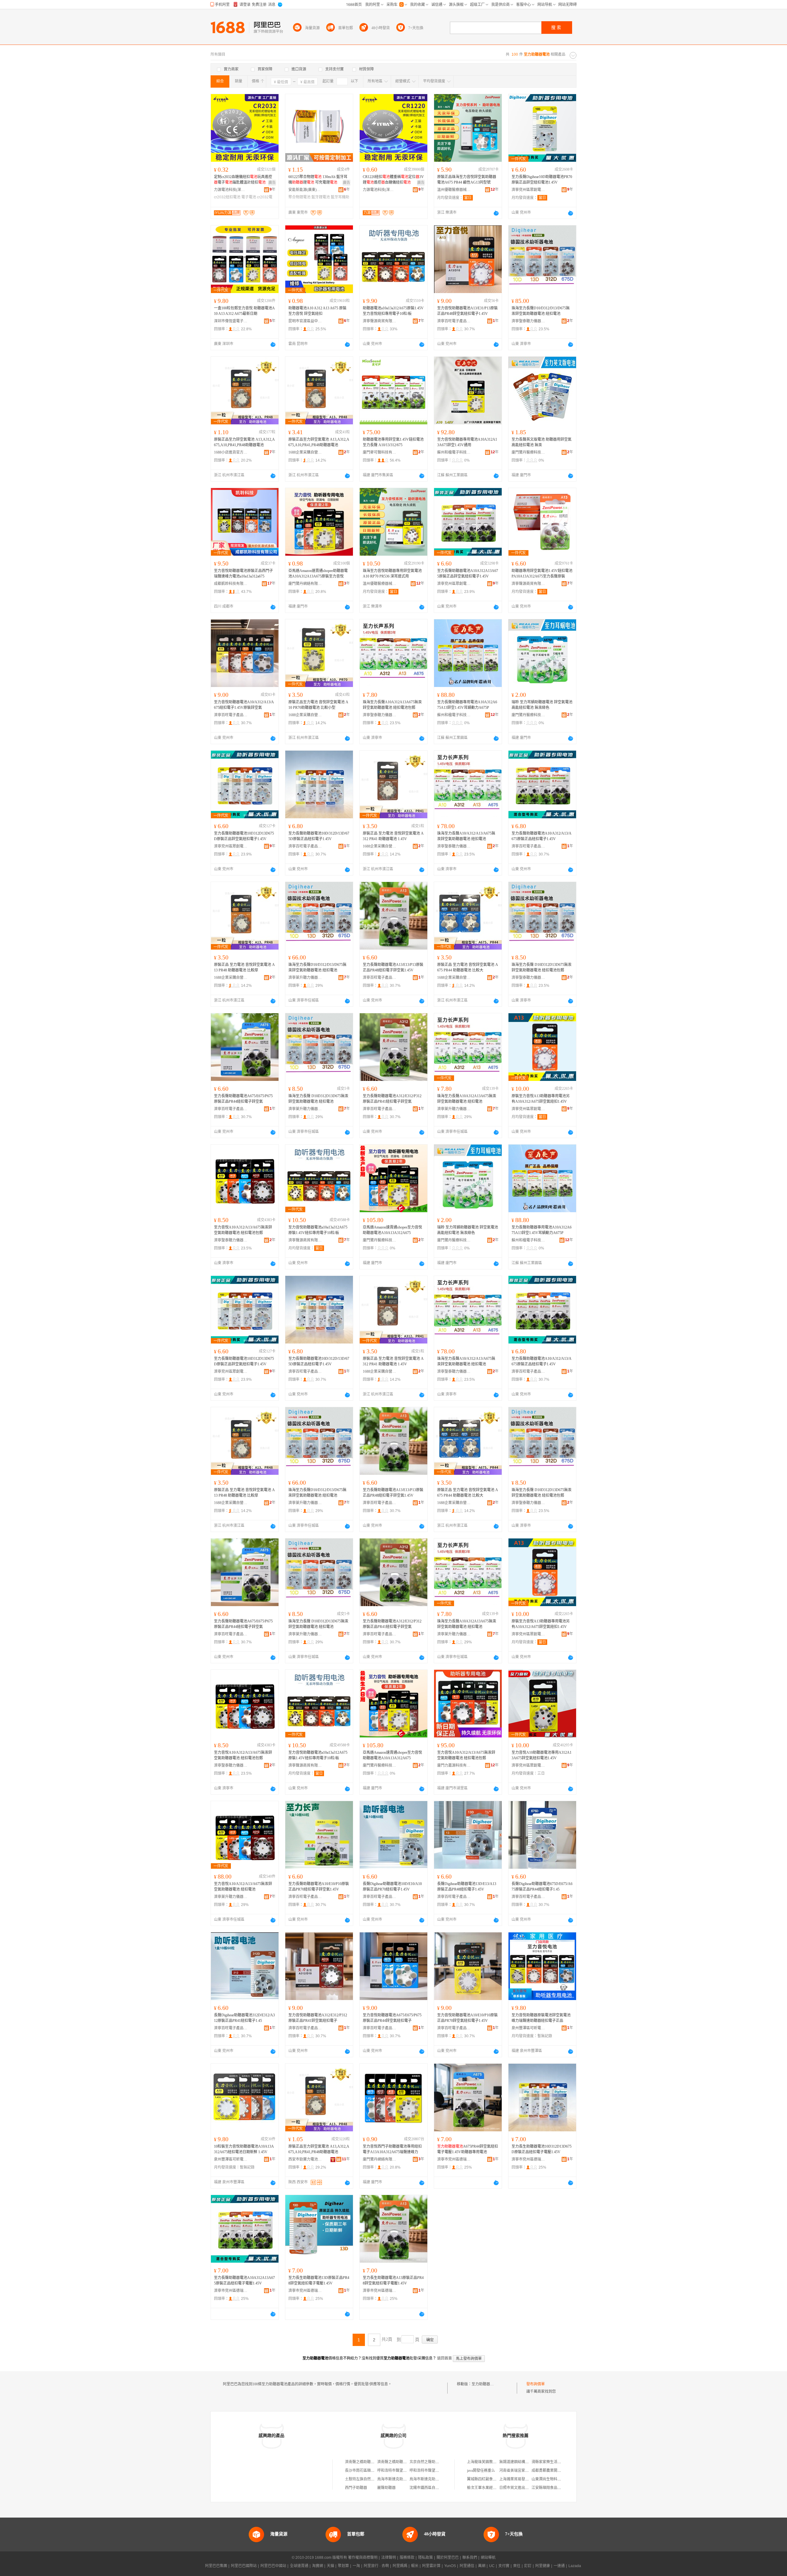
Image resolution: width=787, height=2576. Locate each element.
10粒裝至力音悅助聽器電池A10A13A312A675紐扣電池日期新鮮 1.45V (244, 2149)
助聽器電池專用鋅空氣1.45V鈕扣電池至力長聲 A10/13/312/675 (393, 442)
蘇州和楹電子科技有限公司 (454, 452)
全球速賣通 (299, 2566)
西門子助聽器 (356, 2488)
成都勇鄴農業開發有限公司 (554, 2471)
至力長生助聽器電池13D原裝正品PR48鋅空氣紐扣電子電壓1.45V (319, 2280)
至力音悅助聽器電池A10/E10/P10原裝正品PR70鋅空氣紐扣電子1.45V (467, 2018)
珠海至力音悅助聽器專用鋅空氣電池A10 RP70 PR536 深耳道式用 (392, 574)
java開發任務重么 (481, 2471)
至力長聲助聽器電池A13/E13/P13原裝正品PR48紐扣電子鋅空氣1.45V (393, 967)
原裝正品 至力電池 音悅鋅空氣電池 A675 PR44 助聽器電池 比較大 (468, 967)
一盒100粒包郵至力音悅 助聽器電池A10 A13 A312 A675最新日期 (244, 311)
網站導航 (488, 2558)
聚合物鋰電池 (299, 197)
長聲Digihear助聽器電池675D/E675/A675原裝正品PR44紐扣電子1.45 (542, 1887)
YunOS (450, 2566)
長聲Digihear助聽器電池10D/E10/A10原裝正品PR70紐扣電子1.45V (392, 1887)
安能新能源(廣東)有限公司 (305, 190)
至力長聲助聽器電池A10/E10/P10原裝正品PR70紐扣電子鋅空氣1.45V (319, 1887)
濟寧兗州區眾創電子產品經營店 (528, 190)
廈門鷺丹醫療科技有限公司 (528, 452)
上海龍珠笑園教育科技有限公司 (493, 2462)
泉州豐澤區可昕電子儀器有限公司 (528, 2028)
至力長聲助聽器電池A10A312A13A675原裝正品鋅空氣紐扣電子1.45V (468, 574)
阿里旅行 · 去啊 (376, 2566)
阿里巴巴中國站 (273, 2566)
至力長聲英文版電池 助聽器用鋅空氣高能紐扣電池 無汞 (542, 442)
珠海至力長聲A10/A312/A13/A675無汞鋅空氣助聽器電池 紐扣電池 (466, 836)
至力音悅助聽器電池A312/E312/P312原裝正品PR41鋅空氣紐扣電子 (318, 2018)
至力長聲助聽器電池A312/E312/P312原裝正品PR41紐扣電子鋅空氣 (392, 1099)
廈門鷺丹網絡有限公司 (305, 584)
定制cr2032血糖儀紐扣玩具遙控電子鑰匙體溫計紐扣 (243, 180)
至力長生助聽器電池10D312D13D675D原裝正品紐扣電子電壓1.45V (542, 2149)
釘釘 (528, 2566)
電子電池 (249, 197)
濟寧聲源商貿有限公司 (380, 321)
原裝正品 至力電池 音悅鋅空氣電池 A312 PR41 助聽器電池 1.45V (393, 836)
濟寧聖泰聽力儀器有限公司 (528, 321)
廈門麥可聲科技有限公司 (380, 452)
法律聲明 (389, 2558)
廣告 (272, 183)
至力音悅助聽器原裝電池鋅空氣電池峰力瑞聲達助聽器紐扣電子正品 (541, 2018)
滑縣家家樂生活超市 (548, 2462)
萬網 (482, 2566)
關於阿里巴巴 (448, 2558)
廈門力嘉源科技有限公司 (454, 1765)
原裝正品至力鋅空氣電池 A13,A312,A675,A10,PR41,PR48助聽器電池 (244, 442)
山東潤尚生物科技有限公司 (554, 2479)
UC (492, 2566)
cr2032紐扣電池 (227, 197)
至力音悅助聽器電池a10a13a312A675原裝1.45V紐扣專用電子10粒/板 (318, 1230)
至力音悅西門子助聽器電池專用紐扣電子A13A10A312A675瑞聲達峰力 (392, 2149)
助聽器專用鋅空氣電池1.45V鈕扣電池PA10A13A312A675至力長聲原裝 (542, 574)
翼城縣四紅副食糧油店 (485, 2479)
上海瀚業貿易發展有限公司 (521, 2479)
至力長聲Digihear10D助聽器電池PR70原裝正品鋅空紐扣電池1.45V (542, 180)
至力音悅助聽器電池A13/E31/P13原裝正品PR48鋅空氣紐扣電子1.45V (467, 311)
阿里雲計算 (431, 2566)
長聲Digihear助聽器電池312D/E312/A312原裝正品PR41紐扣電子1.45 (244, 2018)
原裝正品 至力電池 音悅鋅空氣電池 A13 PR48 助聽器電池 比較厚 (244, 967)
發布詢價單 (536, 2384)
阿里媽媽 (400, 2566)
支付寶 (504, 2566)
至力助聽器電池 (484, 2384)
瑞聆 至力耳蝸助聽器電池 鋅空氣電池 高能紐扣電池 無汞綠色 (542, 705)
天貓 (330, 2566)
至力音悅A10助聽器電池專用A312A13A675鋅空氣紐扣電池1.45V (542, 1755)
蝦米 (415, 2566)
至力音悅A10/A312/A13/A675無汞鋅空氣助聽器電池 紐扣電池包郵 (243, 1230)
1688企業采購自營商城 (305, 452)
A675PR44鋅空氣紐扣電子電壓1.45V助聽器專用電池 (468, 2149)
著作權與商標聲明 (363, 2558)
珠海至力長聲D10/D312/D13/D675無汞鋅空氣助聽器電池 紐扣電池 (541, 311)
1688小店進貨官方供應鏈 (231, 452)
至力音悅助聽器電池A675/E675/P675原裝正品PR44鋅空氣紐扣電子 (392, 2018)
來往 (517, 2566)
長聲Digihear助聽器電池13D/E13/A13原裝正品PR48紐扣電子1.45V (467, 1887)
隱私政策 (425, 2558)
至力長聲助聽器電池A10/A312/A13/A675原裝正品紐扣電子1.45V (542, 836)
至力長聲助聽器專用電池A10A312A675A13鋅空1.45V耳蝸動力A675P (467, 705)
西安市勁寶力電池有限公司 (305, 2159)
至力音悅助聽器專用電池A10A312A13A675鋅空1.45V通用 (467, 442)
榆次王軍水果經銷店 (484, 2488)
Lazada (575, 2566)
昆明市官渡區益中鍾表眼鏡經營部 (305, 321)
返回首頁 (445, 2358)
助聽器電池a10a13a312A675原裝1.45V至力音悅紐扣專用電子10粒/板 (393, 311)
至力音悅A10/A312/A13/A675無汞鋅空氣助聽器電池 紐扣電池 (243, 1887)
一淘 (356, 2566)
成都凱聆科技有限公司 (231, 584)
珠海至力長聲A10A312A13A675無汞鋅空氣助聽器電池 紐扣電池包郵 (392, 705)
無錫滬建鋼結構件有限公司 (521, 2462)
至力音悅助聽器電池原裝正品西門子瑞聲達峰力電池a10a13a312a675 (243, 574)
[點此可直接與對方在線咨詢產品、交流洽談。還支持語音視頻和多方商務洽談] (496, 213)
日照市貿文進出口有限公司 (521, 2488)
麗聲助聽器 (386, 2488)
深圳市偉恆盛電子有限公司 (231, 321)
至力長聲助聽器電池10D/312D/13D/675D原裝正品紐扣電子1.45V (319, 836)
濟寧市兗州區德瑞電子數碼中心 (454, 2159)
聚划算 (343, 2566)
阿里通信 (467, 2566)
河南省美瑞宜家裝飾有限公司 (523, 2471)
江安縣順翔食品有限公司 (552, 2488)
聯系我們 (470, 2558)
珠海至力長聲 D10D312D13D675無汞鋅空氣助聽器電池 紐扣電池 (318, 1099)
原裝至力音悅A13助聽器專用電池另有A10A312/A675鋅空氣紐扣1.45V (541, 1099)
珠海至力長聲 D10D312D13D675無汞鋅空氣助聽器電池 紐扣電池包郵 (542, 967)
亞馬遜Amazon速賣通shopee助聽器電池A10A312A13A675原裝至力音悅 (318, 574)
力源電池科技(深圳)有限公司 (231, 190)
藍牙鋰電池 (321, 197)
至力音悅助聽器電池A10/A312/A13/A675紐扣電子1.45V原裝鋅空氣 (244, 705)
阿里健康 (543, 2566)
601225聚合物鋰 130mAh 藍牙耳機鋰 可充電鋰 (318, 180)
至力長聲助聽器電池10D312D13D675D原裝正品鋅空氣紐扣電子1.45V (244, 836)
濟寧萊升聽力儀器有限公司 (305, 978)
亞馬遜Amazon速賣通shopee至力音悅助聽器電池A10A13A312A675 (392, 1230)
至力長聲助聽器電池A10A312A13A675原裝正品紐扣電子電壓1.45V (244, 2280)
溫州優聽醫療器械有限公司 (454, 190)
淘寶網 (318, 2566)
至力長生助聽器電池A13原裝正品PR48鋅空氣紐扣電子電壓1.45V (393, 2280)
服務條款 (407, 2558)
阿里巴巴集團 (216, 2566)
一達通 (559, 2566)
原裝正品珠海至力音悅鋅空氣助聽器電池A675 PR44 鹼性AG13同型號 (467, 180)
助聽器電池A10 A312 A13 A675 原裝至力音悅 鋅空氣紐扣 (317, 311)
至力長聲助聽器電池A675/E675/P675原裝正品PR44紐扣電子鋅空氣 (243, 1099)
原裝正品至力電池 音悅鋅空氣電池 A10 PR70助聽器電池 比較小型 (318, 705)
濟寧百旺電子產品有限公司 (454, 321)
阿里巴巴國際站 (244, 2566)
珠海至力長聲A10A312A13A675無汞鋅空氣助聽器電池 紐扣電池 (467, 1099)
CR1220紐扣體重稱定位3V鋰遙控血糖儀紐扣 (393, 180)
